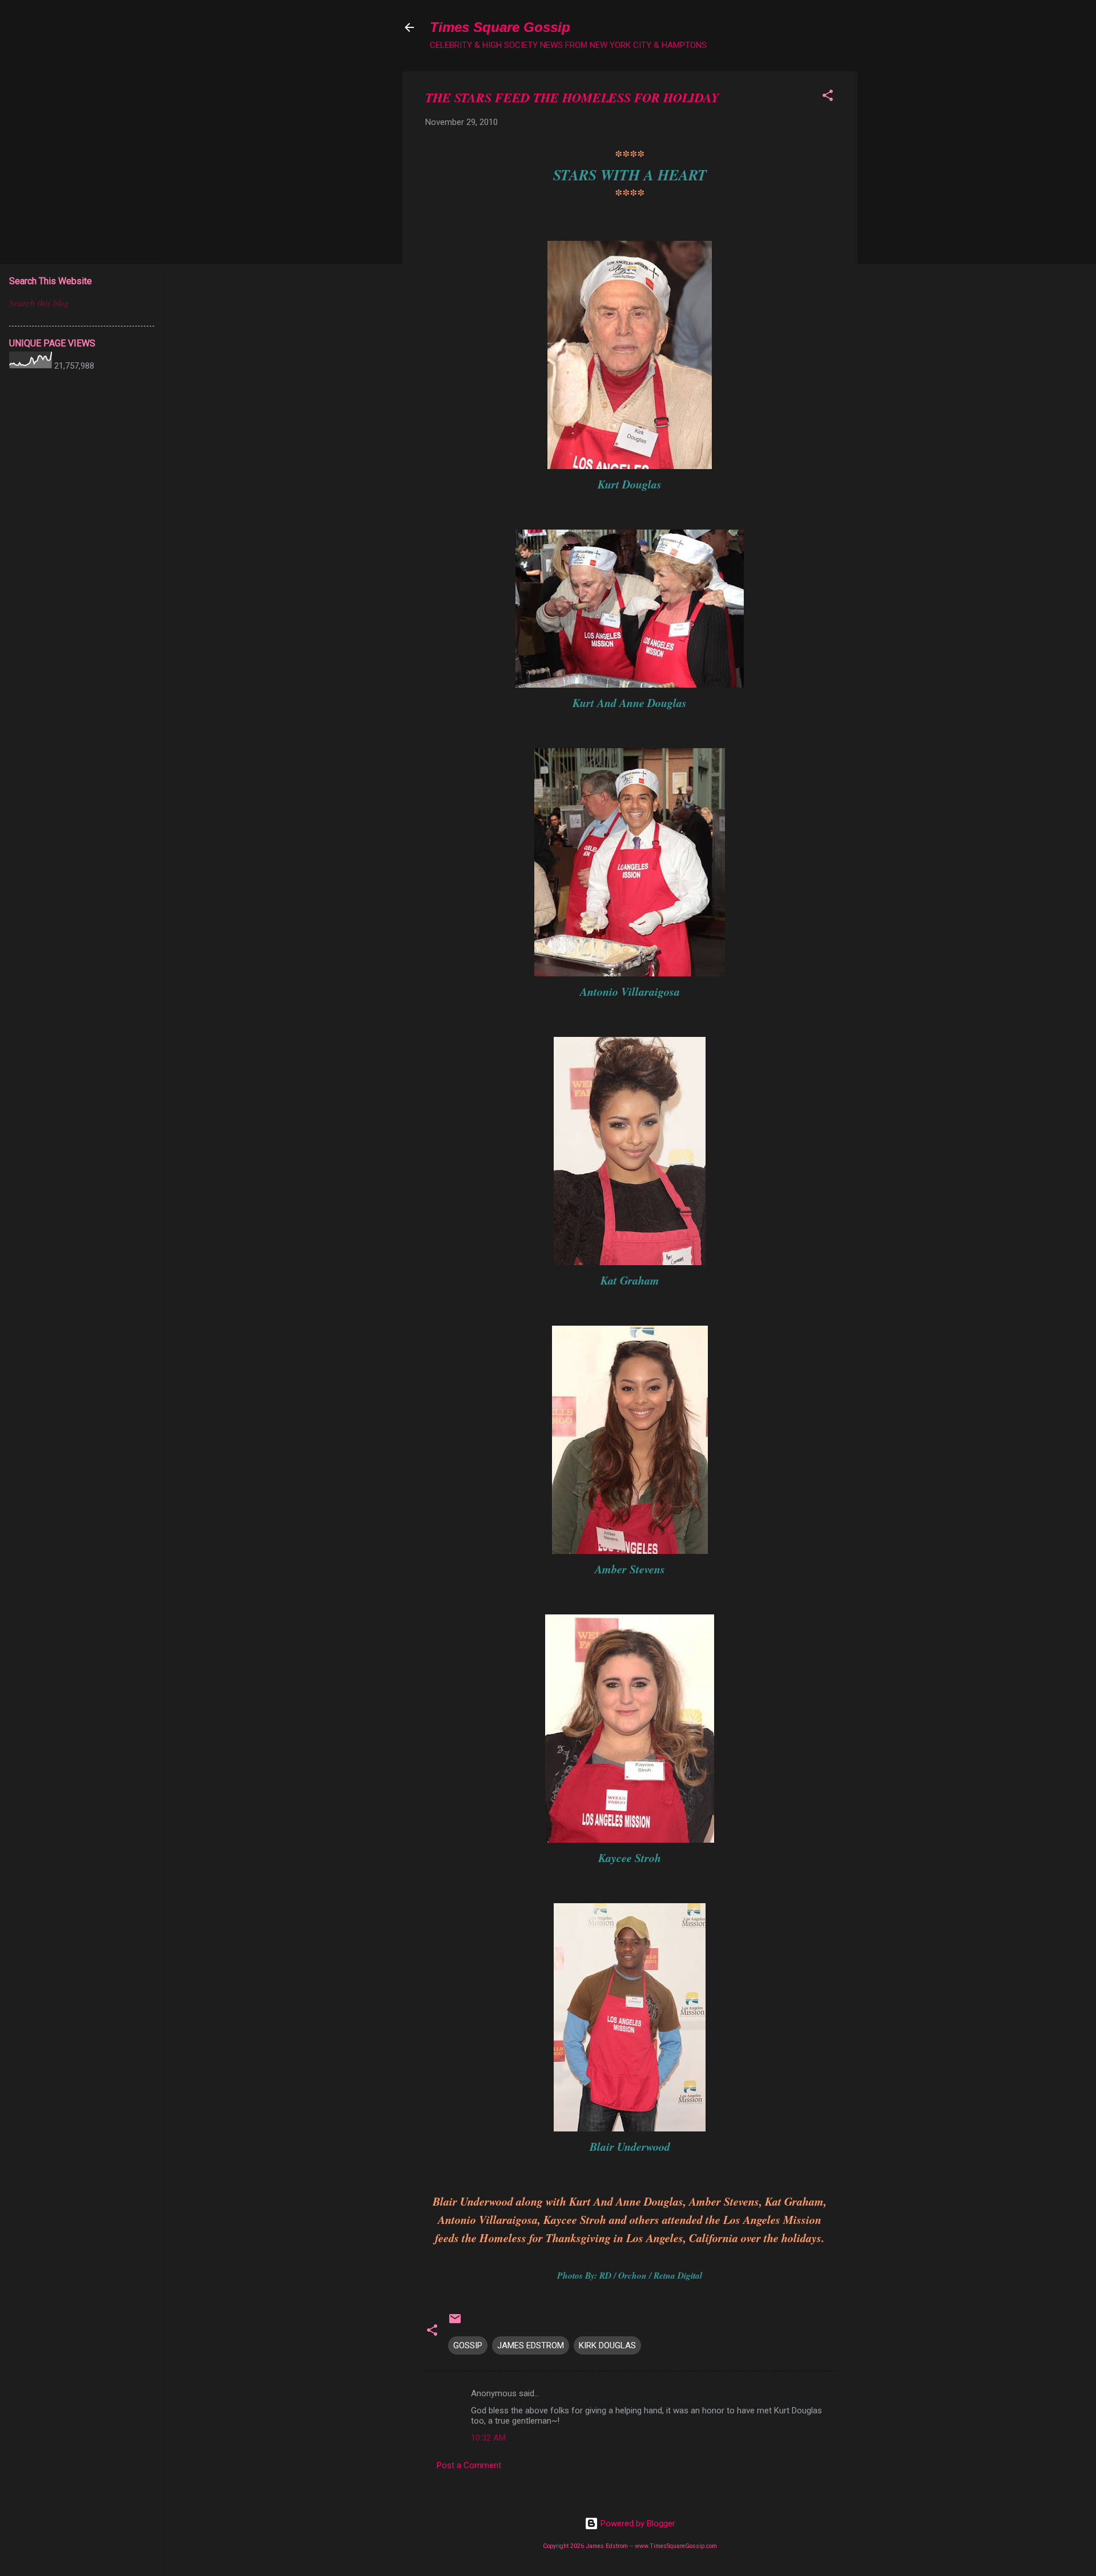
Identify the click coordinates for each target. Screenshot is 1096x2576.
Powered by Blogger (637, 2523)
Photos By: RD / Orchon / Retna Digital (630, 2275)
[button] (828, 97)
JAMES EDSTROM (531, 2345)
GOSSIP (468, 2345)
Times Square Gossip (500, 27)
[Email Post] (455, 2323)
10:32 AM (488, 2438)
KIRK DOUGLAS (607, 2345)
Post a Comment (469, 2465)
